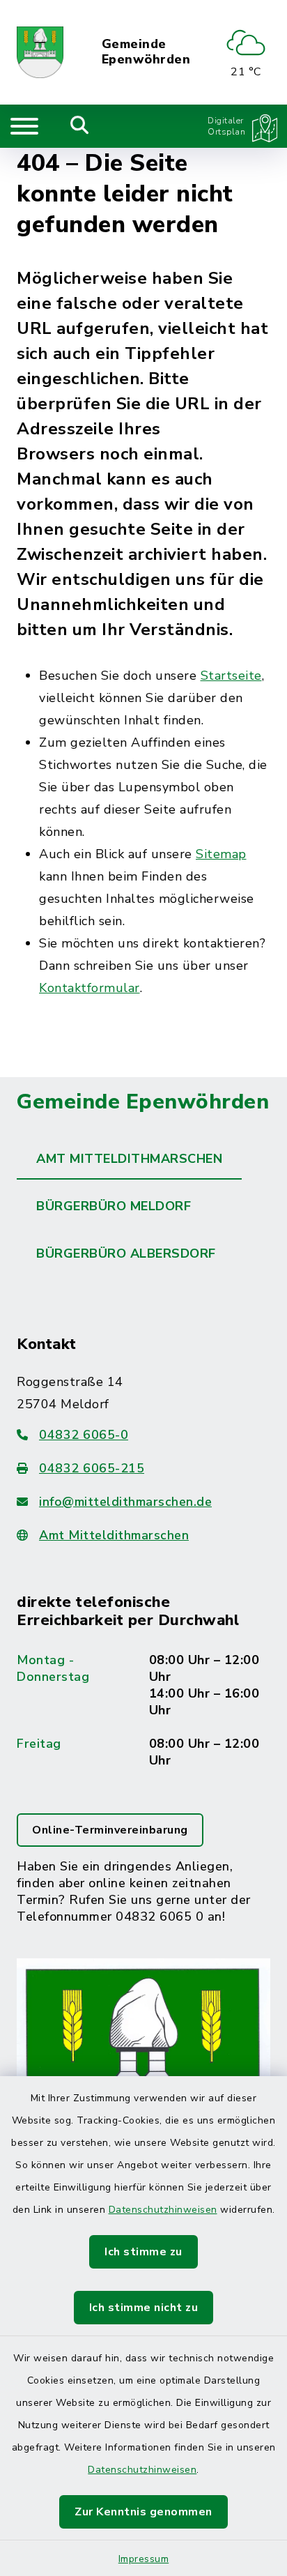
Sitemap (221, 854)
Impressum (144, 2559)
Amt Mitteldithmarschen (114, 1535)
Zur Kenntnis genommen (143, 2512)
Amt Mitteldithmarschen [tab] (129, 1159)
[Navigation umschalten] (24, 126)
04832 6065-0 (84, 1435)
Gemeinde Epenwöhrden (146, 52)
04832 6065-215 (92, 1468)
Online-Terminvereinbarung (110, 1830)
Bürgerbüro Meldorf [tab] (114, 1206)
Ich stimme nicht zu (144, 2308)
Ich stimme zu (143, 2252)
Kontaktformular (90, 988)
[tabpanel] (143, 1757)
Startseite (231, 676)
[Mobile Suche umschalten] (80, 126)
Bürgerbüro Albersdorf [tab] (126, 1253)
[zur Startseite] (40, 52)
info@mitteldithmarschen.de (125, 1502)
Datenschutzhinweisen (163, 2210)
